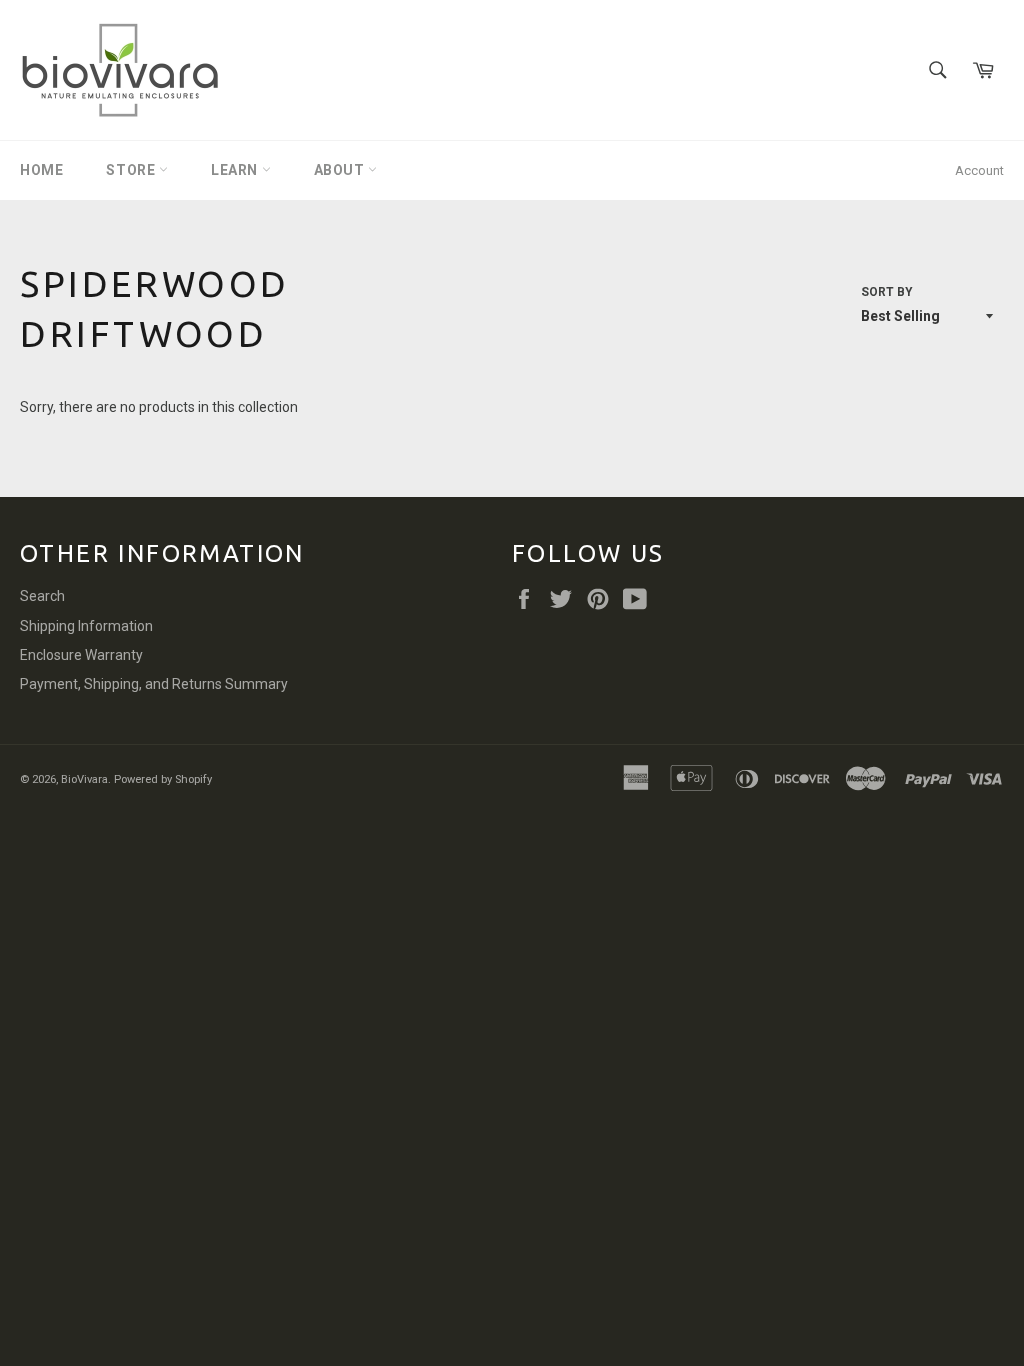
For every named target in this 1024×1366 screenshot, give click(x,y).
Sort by (887, 292)
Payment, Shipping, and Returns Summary (154, 684)
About (341, 170)
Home (41, 170)
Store (132, 170)
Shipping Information (86, 626)
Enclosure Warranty (81, 655)
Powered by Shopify (163, 779)
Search (42, 596)
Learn (236, 170)
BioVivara (84, 779)
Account (979, 170)
